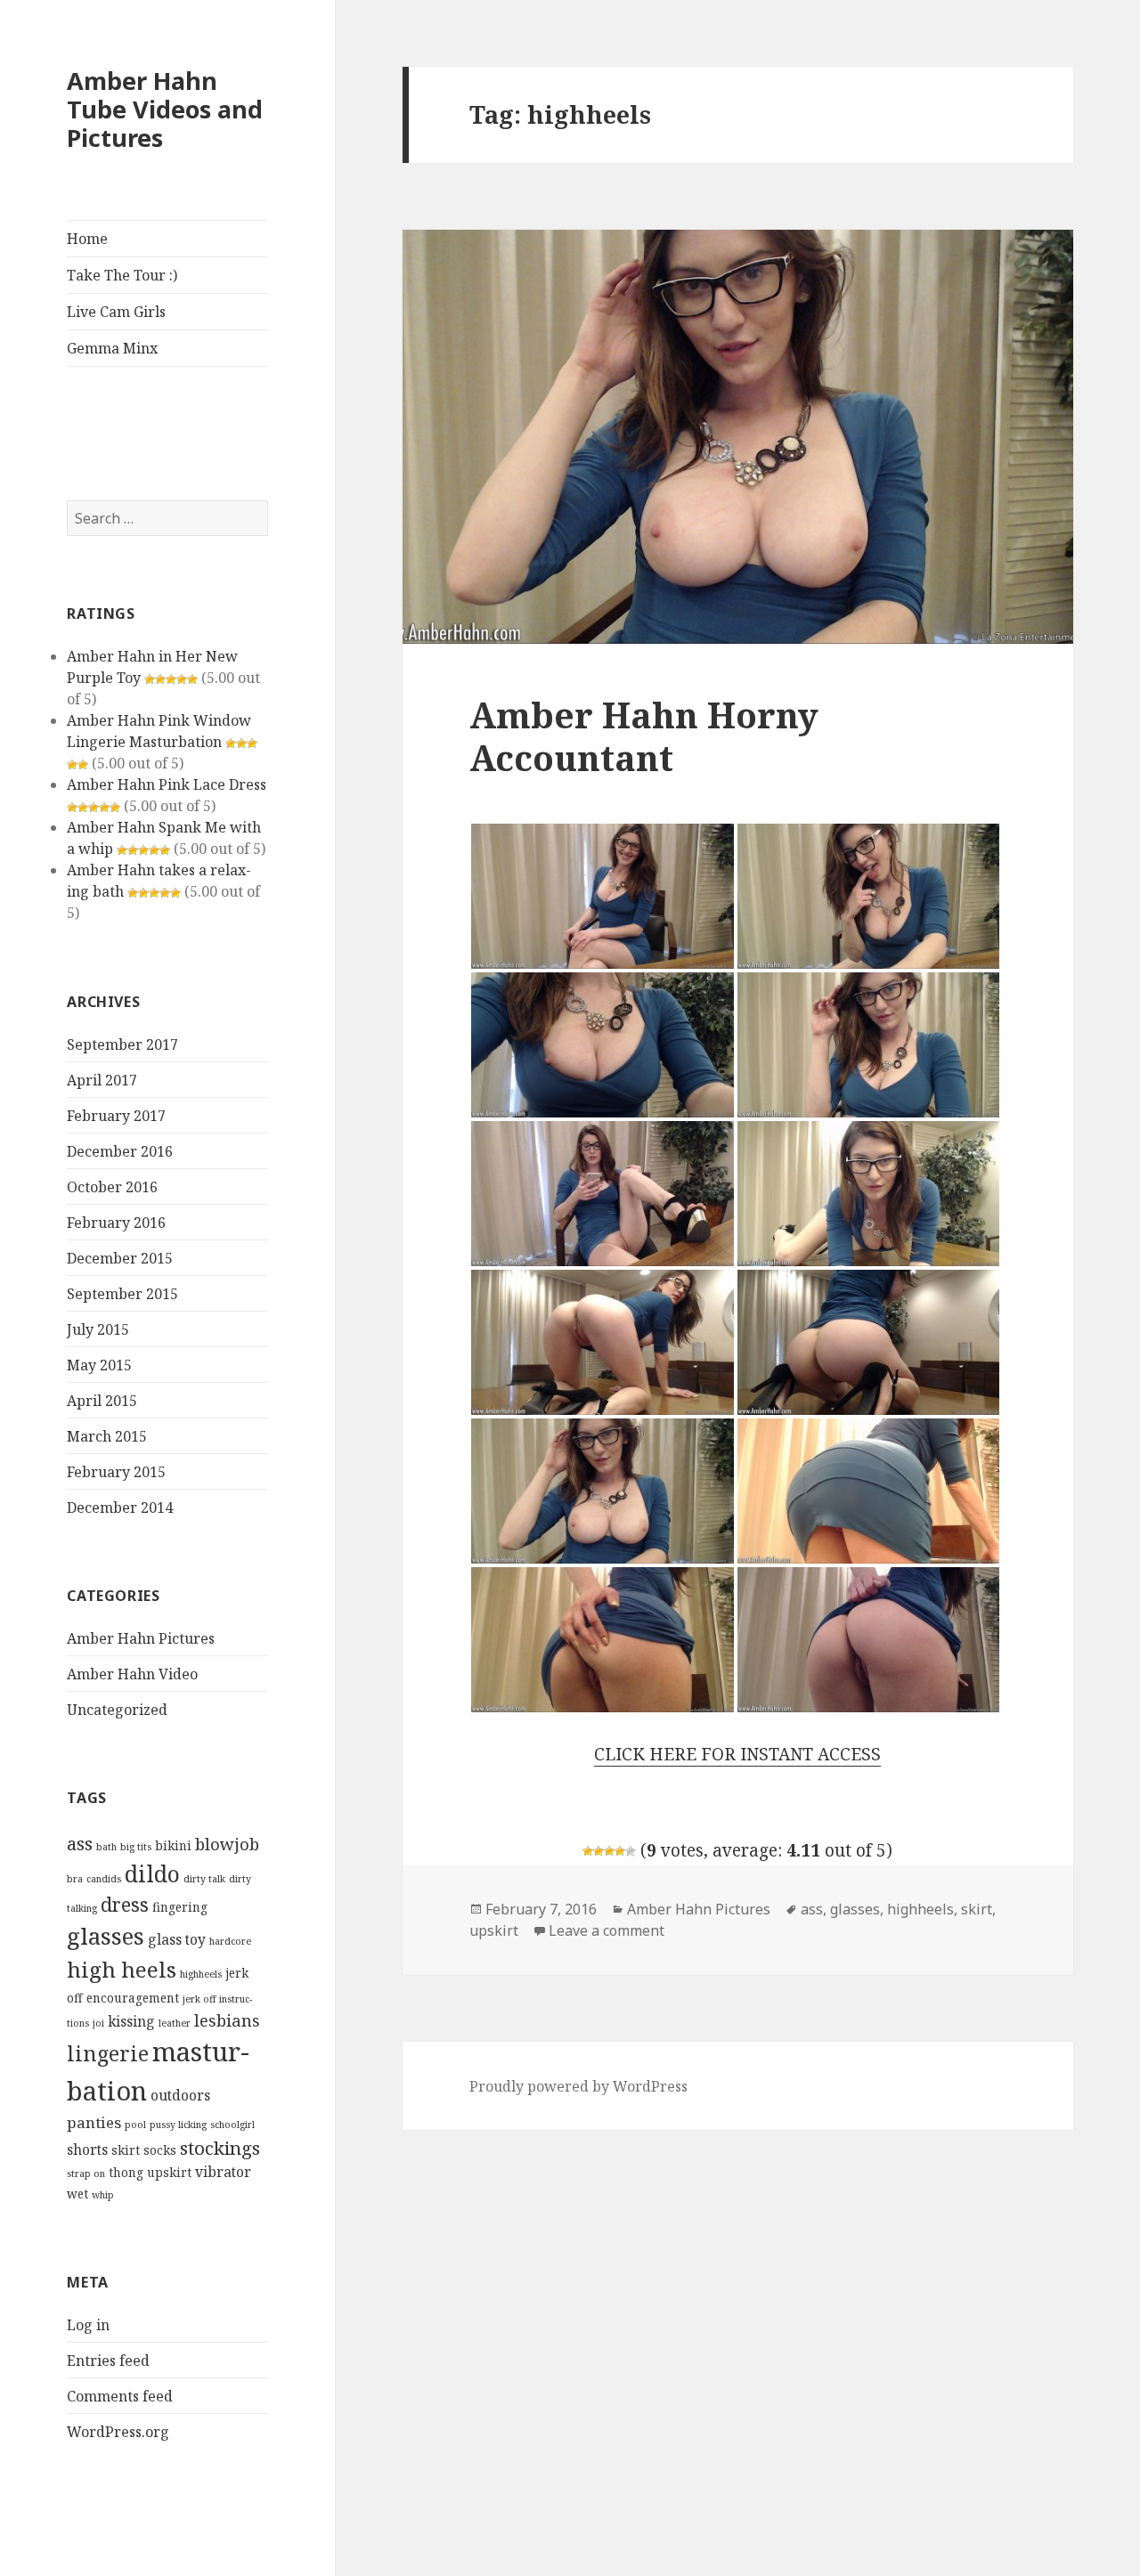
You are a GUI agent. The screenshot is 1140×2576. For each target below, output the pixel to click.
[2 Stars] (598, 1851)
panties (94, 2122)
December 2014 (120, 1507)
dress (125, 1904)
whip (103, 2195)
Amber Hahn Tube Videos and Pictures (165, 109)
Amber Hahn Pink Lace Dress (167, 784)
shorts (87, 2149)
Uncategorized (117, 1710)
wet (77, 2194)
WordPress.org (118, 2432)
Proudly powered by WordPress (578, 2086)
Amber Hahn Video (132, 1674)
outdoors (180, 2095)
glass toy (177, 1939)
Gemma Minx (112, 348)
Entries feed (108, 2361)
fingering (180, 1907)
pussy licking (178, 2125)
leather (175, 2023)
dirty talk (204, 1879)
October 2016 (112, 1187)
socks (160, 2150)
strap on (86, 2174)
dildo (152, 1873)
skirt (126, 2150)
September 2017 (122, 1044)
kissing (131, 2021)
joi (98, 2023)
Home (87, 239)
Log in (88, 2325)
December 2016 (120, 1151)
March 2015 (107, 1436)
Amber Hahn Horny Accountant (644, 736)
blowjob (227, 1844)
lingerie (108, 2053)
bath (106, 1847)
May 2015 (99, 1365)
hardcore (230, 1941)
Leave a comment (607, 1930)
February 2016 (116, 1223)
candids (104, 1879)
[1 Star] (588, 1851)
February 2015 (116, 1472)
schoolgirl (232, 2125)
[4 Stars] (620, 1851)
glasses (106, 1936)
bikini (173, 1845)
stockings (220, 2148)
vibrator (223, 2172)
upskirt (169, 2172)
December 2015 (120, 1258)
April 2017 (102, 1080)
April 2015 (102, 1401)
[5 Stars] (631, 1851)
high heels (122, 1969)
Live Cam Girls (116, 312)
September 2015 (122, 1294)
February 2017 (116, 1116)
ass (80, 1843)
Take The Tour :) (122, 275)
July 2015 (98, 1329)
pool (135, 2125)
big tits (136, 1847)
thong (126, 2172)
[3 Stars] (609, 1851)
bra (75, 1879)
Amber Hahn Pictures (141, 1638)
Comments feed (120, 2396)
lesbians (227, 2020)
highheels (201, 1974)
